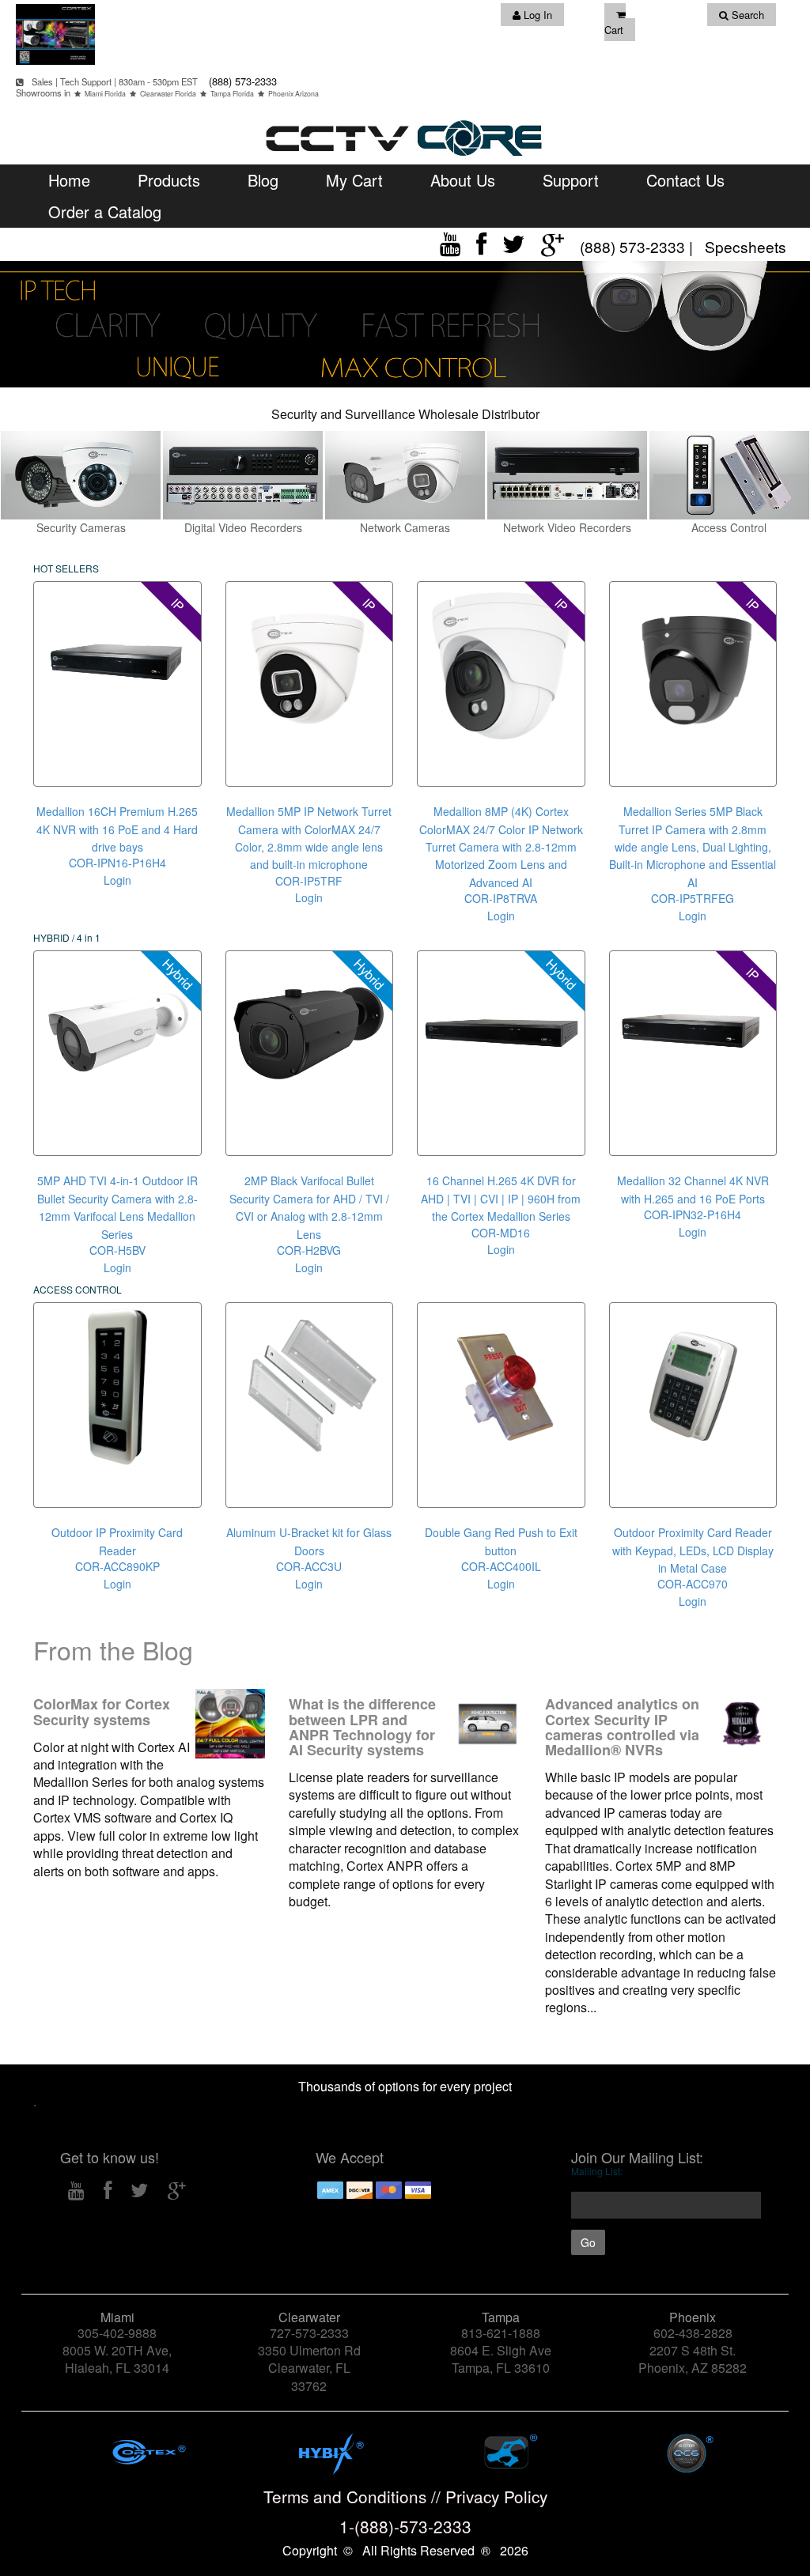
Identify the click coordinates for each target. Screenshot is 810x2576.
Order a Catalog (105, 212)
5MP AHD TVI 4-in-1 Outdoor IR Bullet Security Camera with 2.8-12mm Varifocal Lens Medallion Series (117, 1207)
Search (746, 15)
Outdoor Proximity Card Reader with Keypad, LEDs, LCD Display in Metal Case (693, 1550)
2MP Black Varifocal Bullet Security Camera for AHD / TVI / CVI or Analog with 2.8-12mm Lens (309, 1207)
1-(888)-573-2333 (405, 2526)
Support (571, 180)
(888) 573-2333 (241, 81)
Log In (536, 15)
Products (169, 180)
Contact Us (685, 180)
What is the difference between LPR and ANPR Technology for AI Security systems (362, 1727)
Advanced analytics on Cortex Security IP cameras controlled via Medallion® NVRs (622, 1727)
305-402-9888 (117, 2333)
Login (117, 880)
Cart (614, 30)
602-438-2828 (693, 2333)
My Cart (354, 180)
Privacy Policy (496, 2496)
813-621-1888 (501, 2333)
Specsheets (746, 246)
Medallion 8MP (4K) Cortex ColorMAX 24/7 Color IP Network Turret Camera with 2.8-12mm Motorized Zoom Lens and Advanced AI (501, 847)
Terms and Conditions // (354, 2496)
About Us (463, 180)
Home (69, 180)
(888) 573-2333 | (638, 246)
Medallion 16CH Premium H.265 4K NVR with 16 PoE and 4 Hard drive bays (117, 829)
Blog (263, 180)
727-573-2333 (309, 2333)
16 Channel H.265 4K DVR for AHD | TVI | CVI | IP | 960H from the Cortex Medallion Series (501, 1198)
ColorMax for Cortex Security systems (102, 1711)
